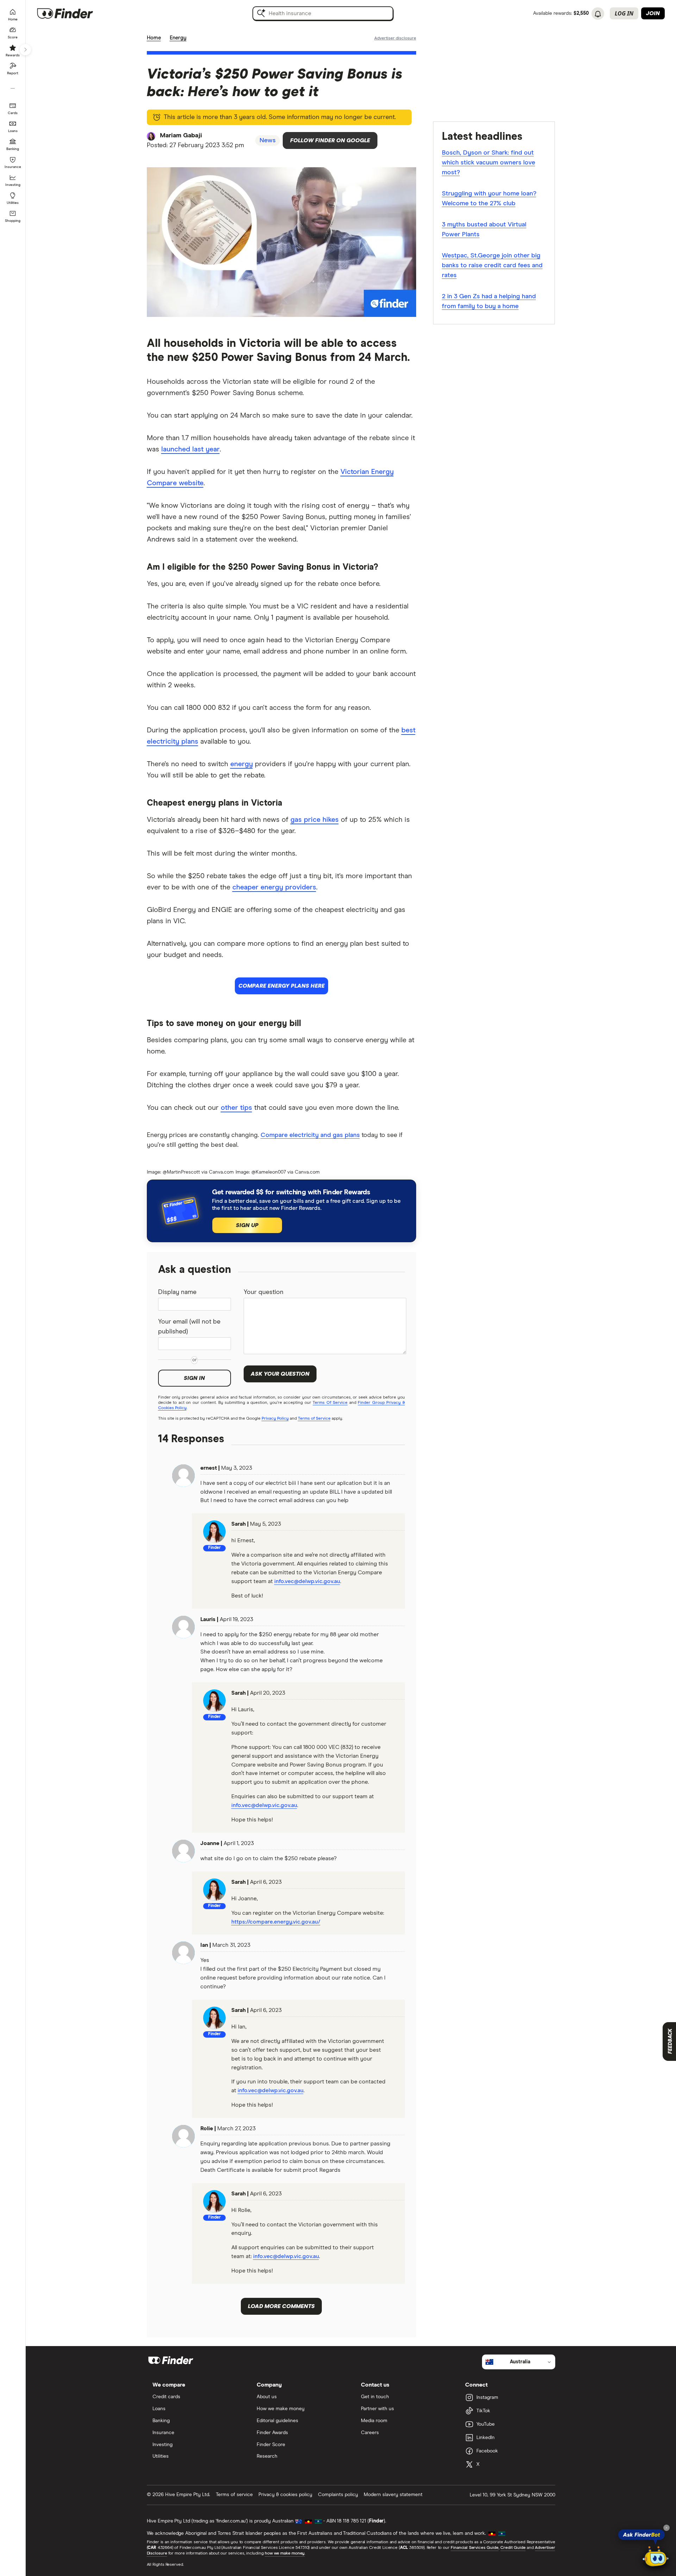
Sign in (194, 1378)
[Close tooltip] (666, 2528)
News (268, 140)
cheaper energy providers (274, 887)
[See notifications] (598, 14)
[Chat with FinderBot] (656, 2557)
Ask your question (280, 1374)
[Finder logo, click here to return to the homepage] (75, 13)
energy (242, 764)
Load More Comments (281, 2306)
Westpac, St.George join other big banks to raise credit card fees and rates (492, 265)
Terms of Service (314, 1419)
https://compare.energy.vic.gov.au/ (276, 1922)
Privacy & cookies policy (285, 2495)
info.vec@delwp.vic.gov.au (307, 1581)
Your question (264, 1292)
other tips (236, 1108)
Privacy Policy (275, 1419)
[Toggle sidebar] (25, 50)
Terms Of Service (330, 1403)
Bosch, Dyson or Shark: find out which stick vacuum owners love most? (489, 163)
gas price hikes (315, 820)
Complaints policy (338, 2495)
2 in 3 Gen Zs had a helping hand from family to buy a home (489, 301)
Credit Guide (513, 2548)
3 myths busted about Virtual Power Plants (484, 230)
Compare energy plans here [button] (281, 986)
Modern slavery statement (393, 2495)
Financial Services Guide (475, 2548)
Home (154, 38)
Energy (178, 38)
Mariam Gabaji (181, 136)
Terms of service (234, 2495)
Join (653, 13)
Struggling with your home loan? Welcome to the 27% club (489, 199)
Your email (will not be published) (189, 1327)
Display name (177, 1292)
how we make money (285, 2553)
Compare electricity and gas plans (310, 1135)
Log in (624, 13)
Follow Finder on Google (330, 140)
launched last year (190, 449)
